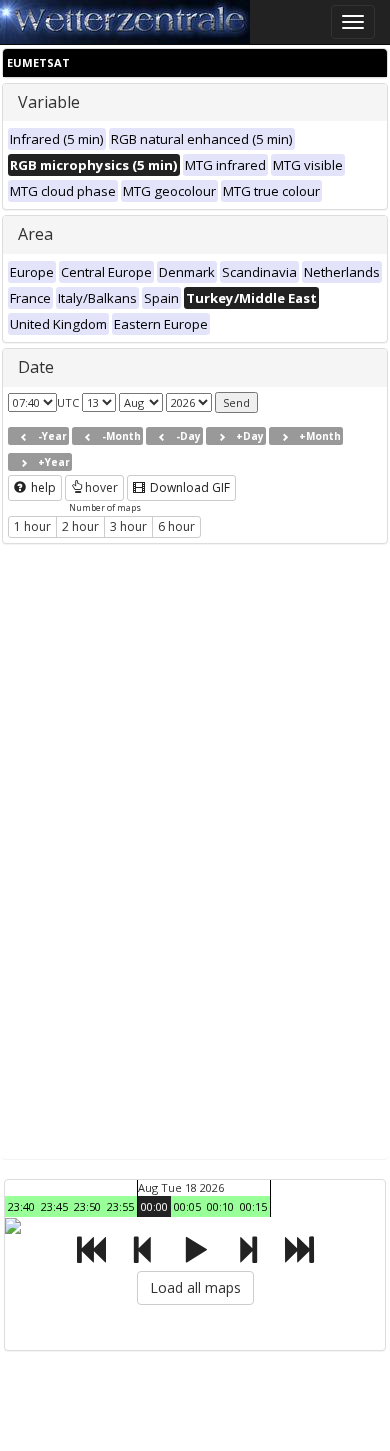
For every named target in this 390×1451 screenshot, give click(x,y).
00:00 (154, 1206)
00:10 (220, 1206)
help (42, 487)
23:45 (54, 1206)
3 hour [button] (128, 526)
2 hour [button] (80, 526)
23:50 (87, 1206)
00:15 (253, 1206)
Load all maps (195, 1287)
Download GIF (188, 487)
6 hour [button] (176, 526)
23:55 (120, 1206)
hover (101, 487)
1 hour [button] (32, 526)
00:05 (187, 1206)
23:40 (21, 1206)
